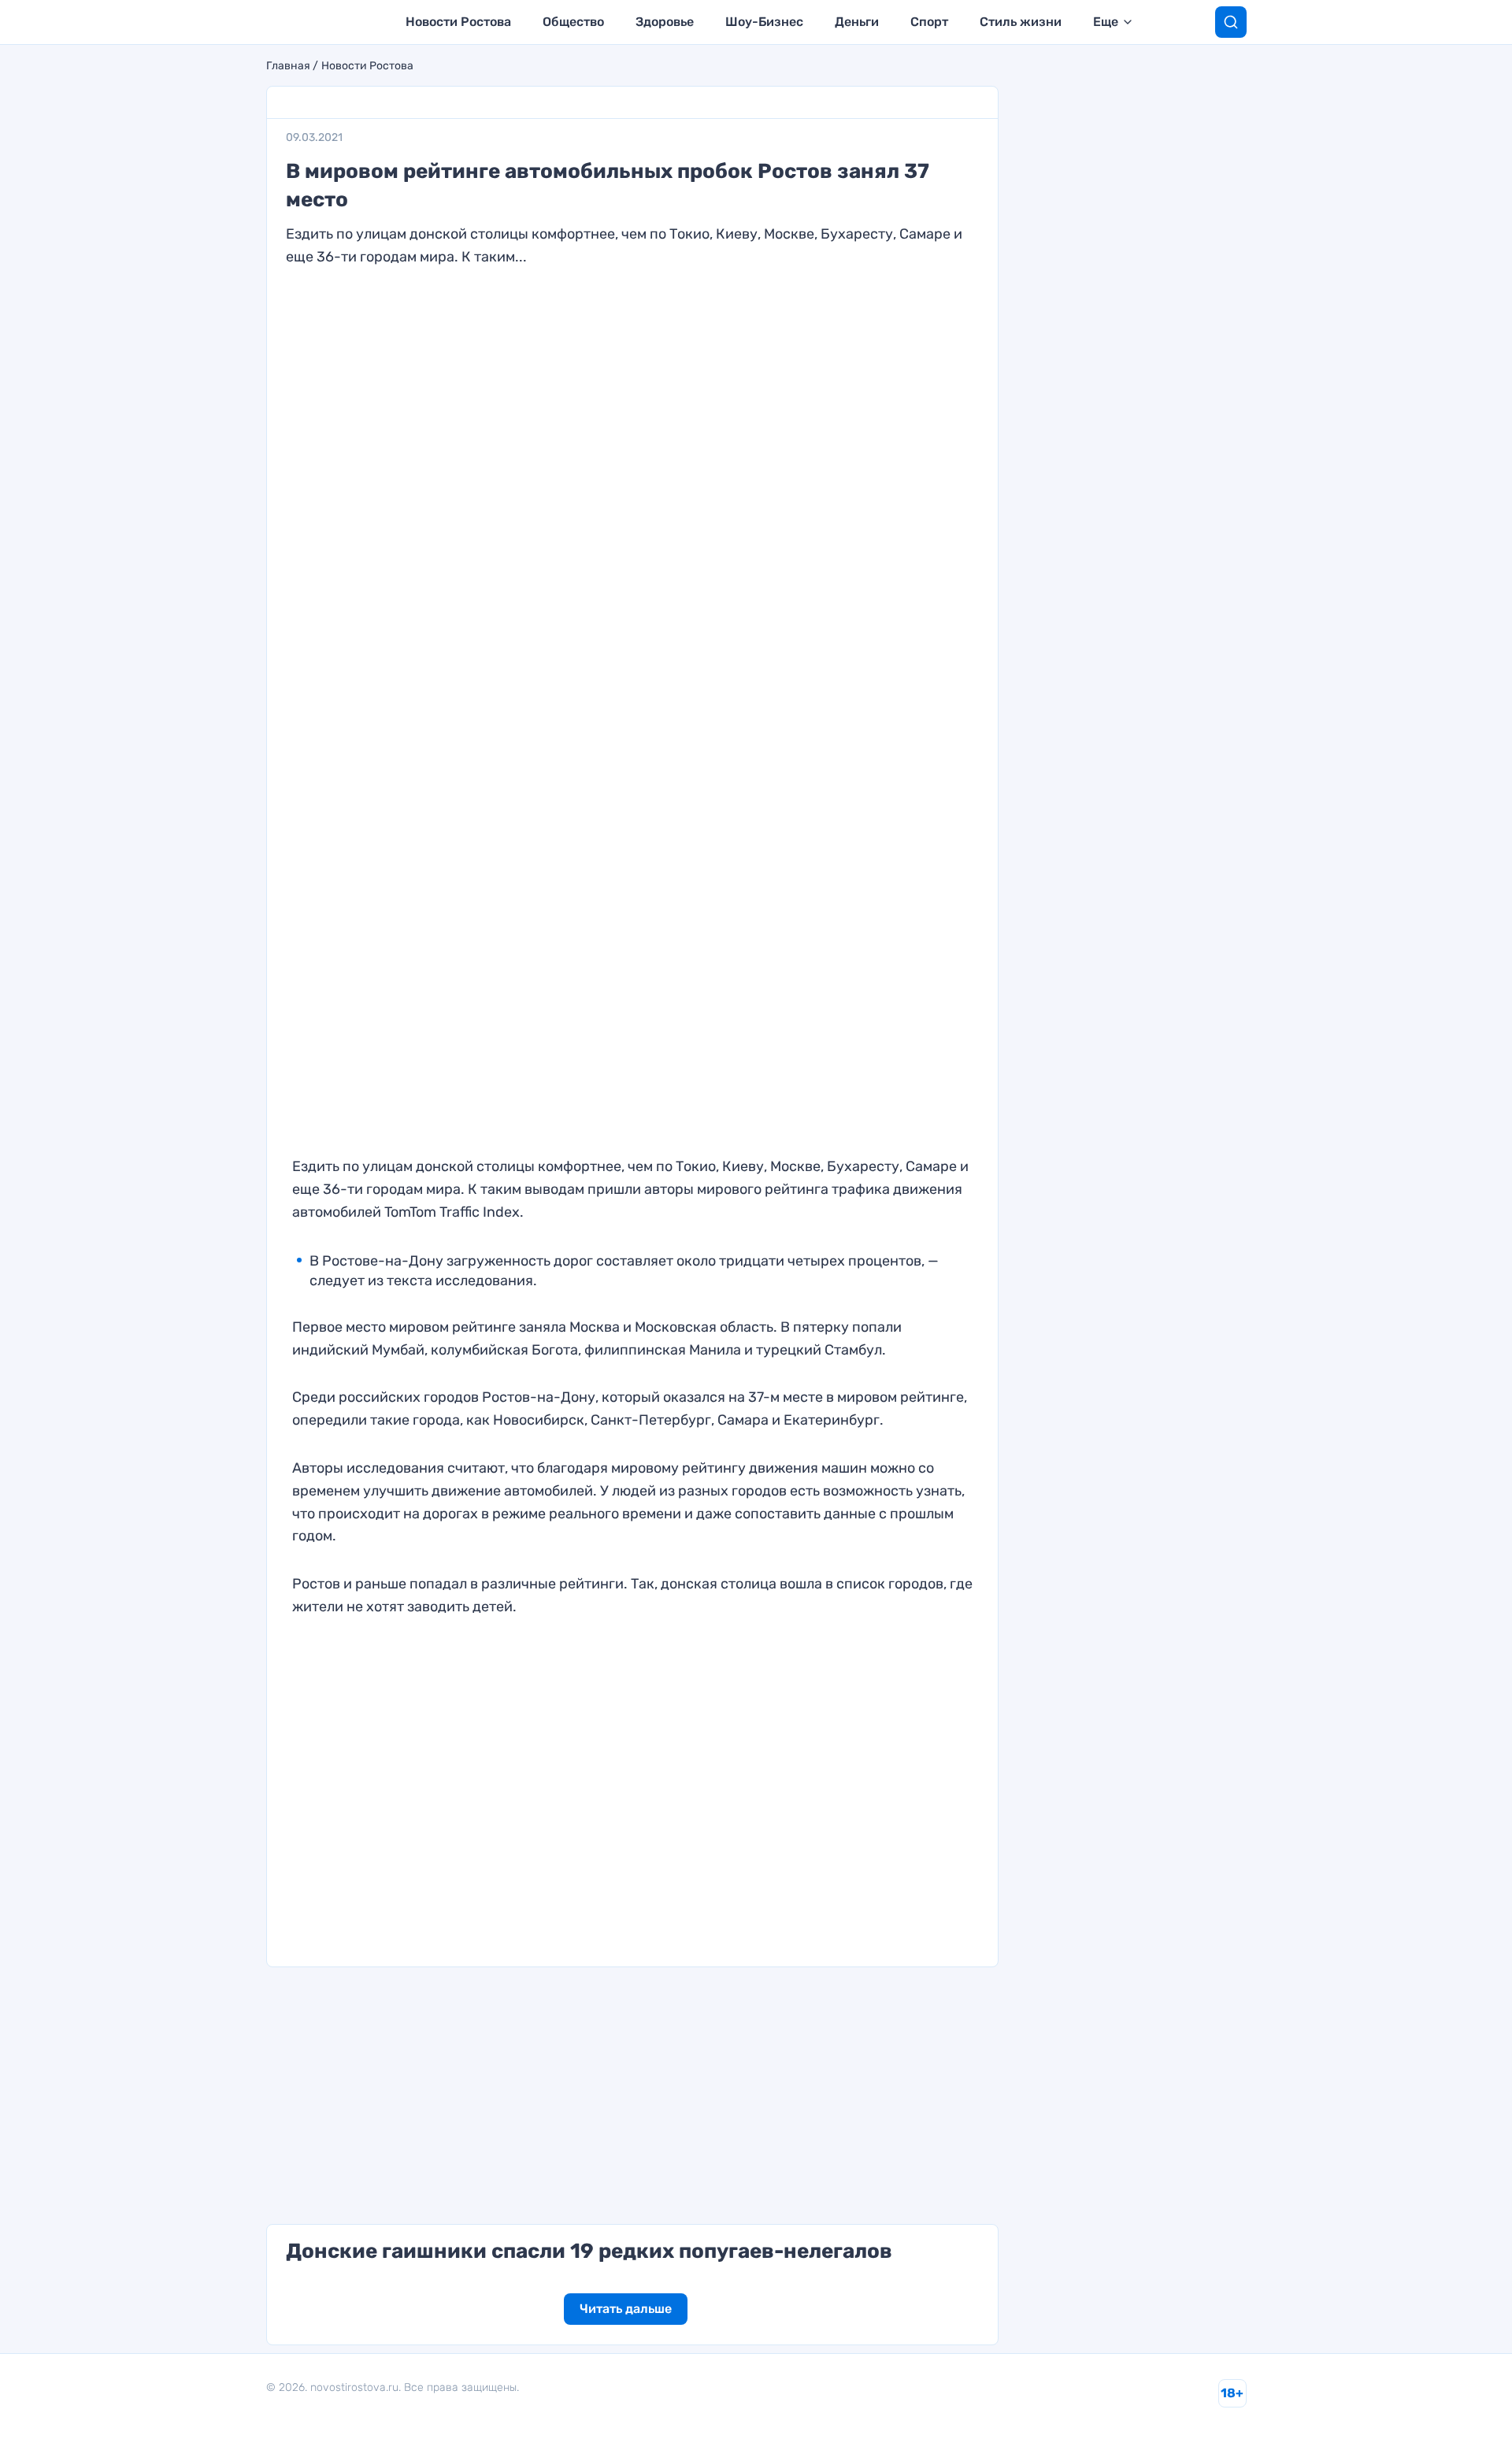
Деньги (857, 22)
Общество (573, 22)
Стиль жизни (1021, 22)
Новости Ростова (458, 22)
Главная (288, 66)
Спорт (929, 22)
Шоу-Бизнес (764, 22)
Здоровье (665, 22)
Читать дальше (626, 2309)
